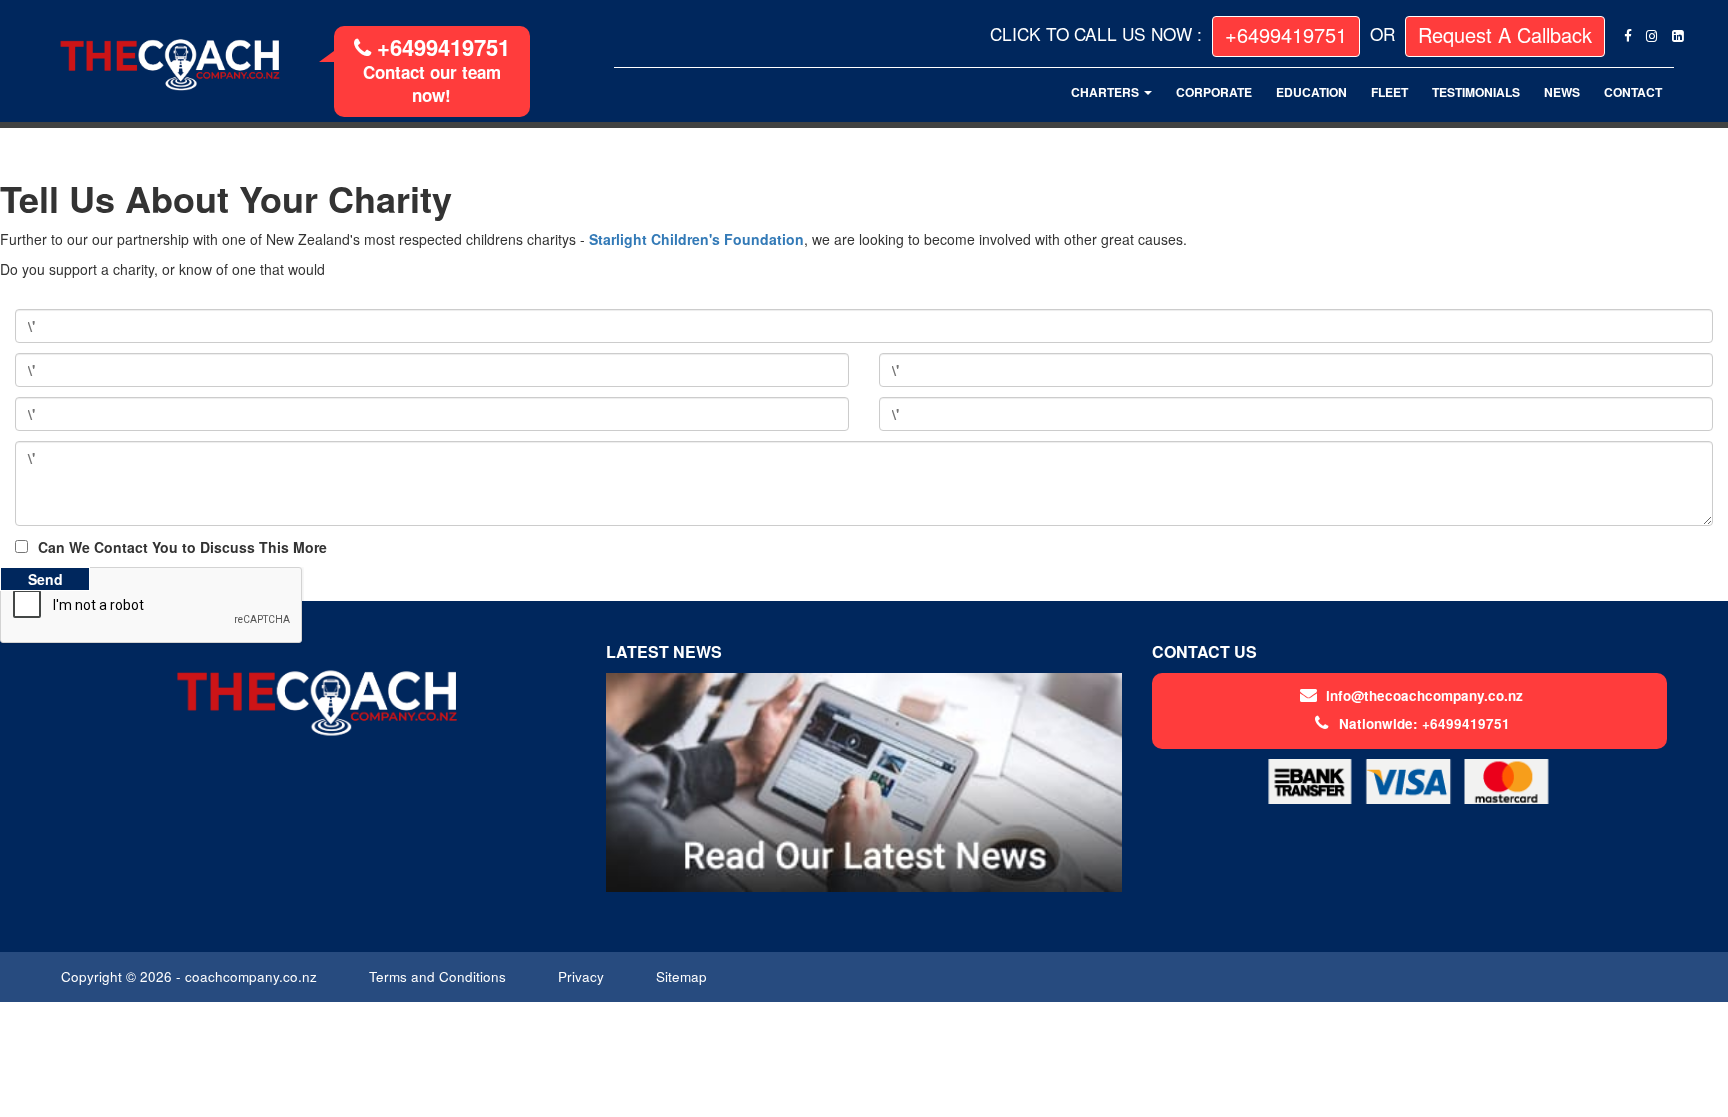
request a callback (1505, 34)
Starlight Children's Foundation (696, 239)
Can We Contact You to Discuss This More (182, 547)
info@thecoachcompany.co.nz (1424, 695)
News (1562, 92)
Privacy (583, 976)
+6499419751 (440, 47)
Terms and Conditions (439, 976)
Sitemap (683, 976)
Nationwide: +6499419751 (1424, 723)
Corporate (1214, 92)
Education (1311, 92)
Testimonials (1476, 92)
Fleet (1389, 92)
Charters (1106, 92)
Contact (1633, 92)
